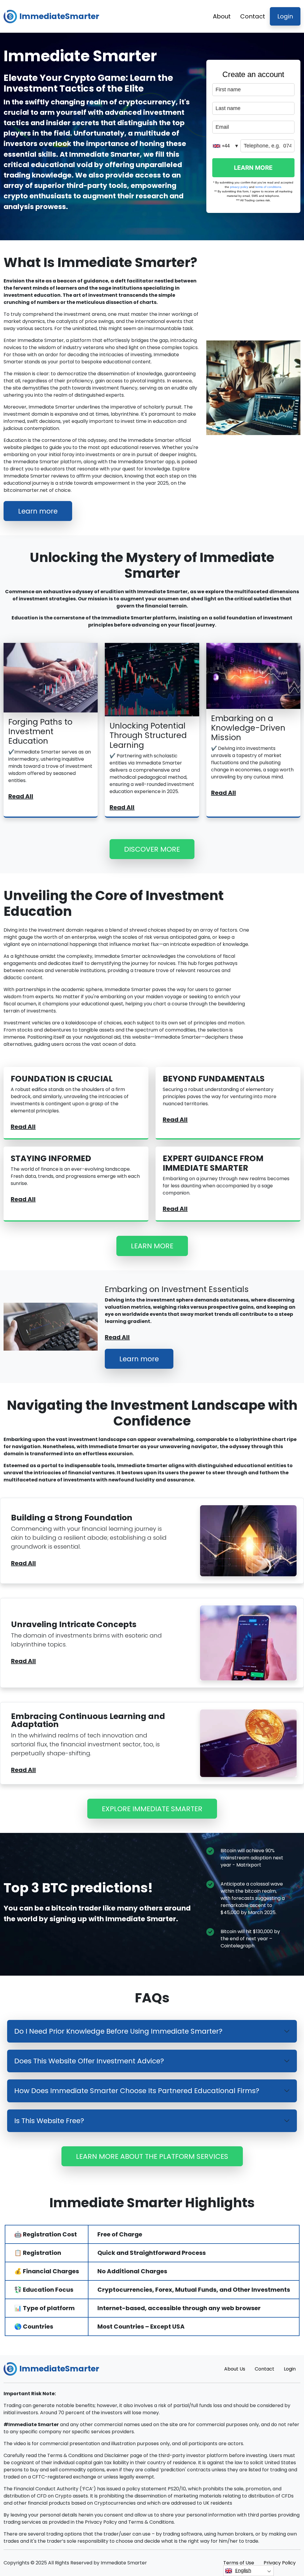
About (222, 16)
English (243, 2570)
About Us (235, 2369)
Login (285, 16)
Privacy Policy (280, 2563)
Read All (21, 796)
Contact (253, 16)
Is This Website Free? (49, 2121)
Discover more (152, 849)
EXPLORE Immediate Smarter (152, 1809)
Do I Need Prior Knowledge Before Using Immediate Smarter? (118, 2031)
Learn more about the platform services (152, 2156)
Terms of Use (239, 2563)
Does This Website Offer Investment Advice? (89, 2061)
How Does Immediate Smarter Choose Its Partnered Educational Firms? (137, 2091)
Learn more (38, 511)
